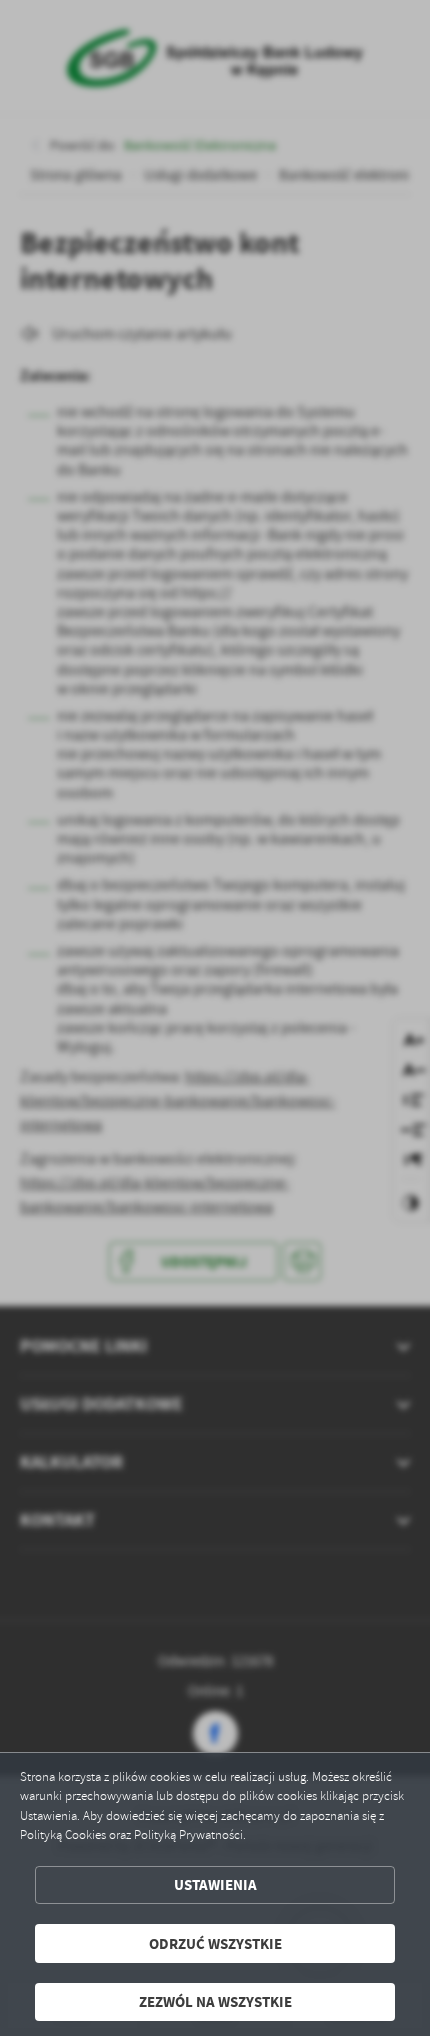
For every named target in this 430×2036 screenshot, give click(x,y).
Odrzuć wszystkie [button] (215, 1943)
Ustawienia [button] (215, 1884)
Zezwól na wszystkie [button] (215, 2001)
